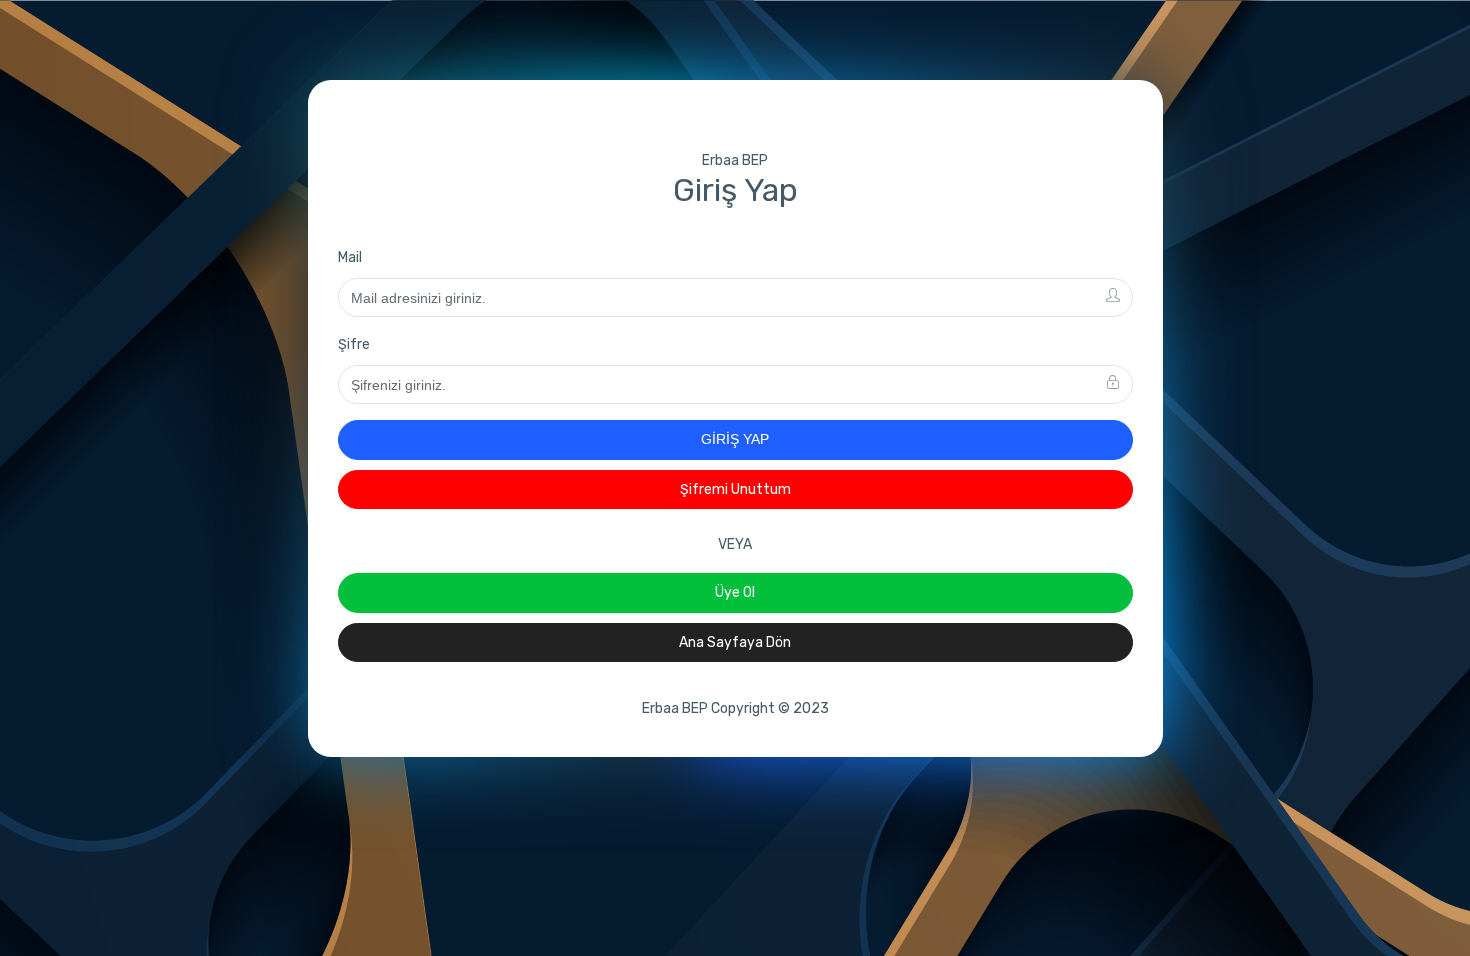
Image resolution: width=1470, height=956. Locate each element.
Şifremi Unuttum (735, 489)
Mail (350, 257)
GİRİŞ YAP (735, 439)
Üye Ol (735, 592)
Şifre (354, 344)
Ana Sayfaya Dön (735, 642)
